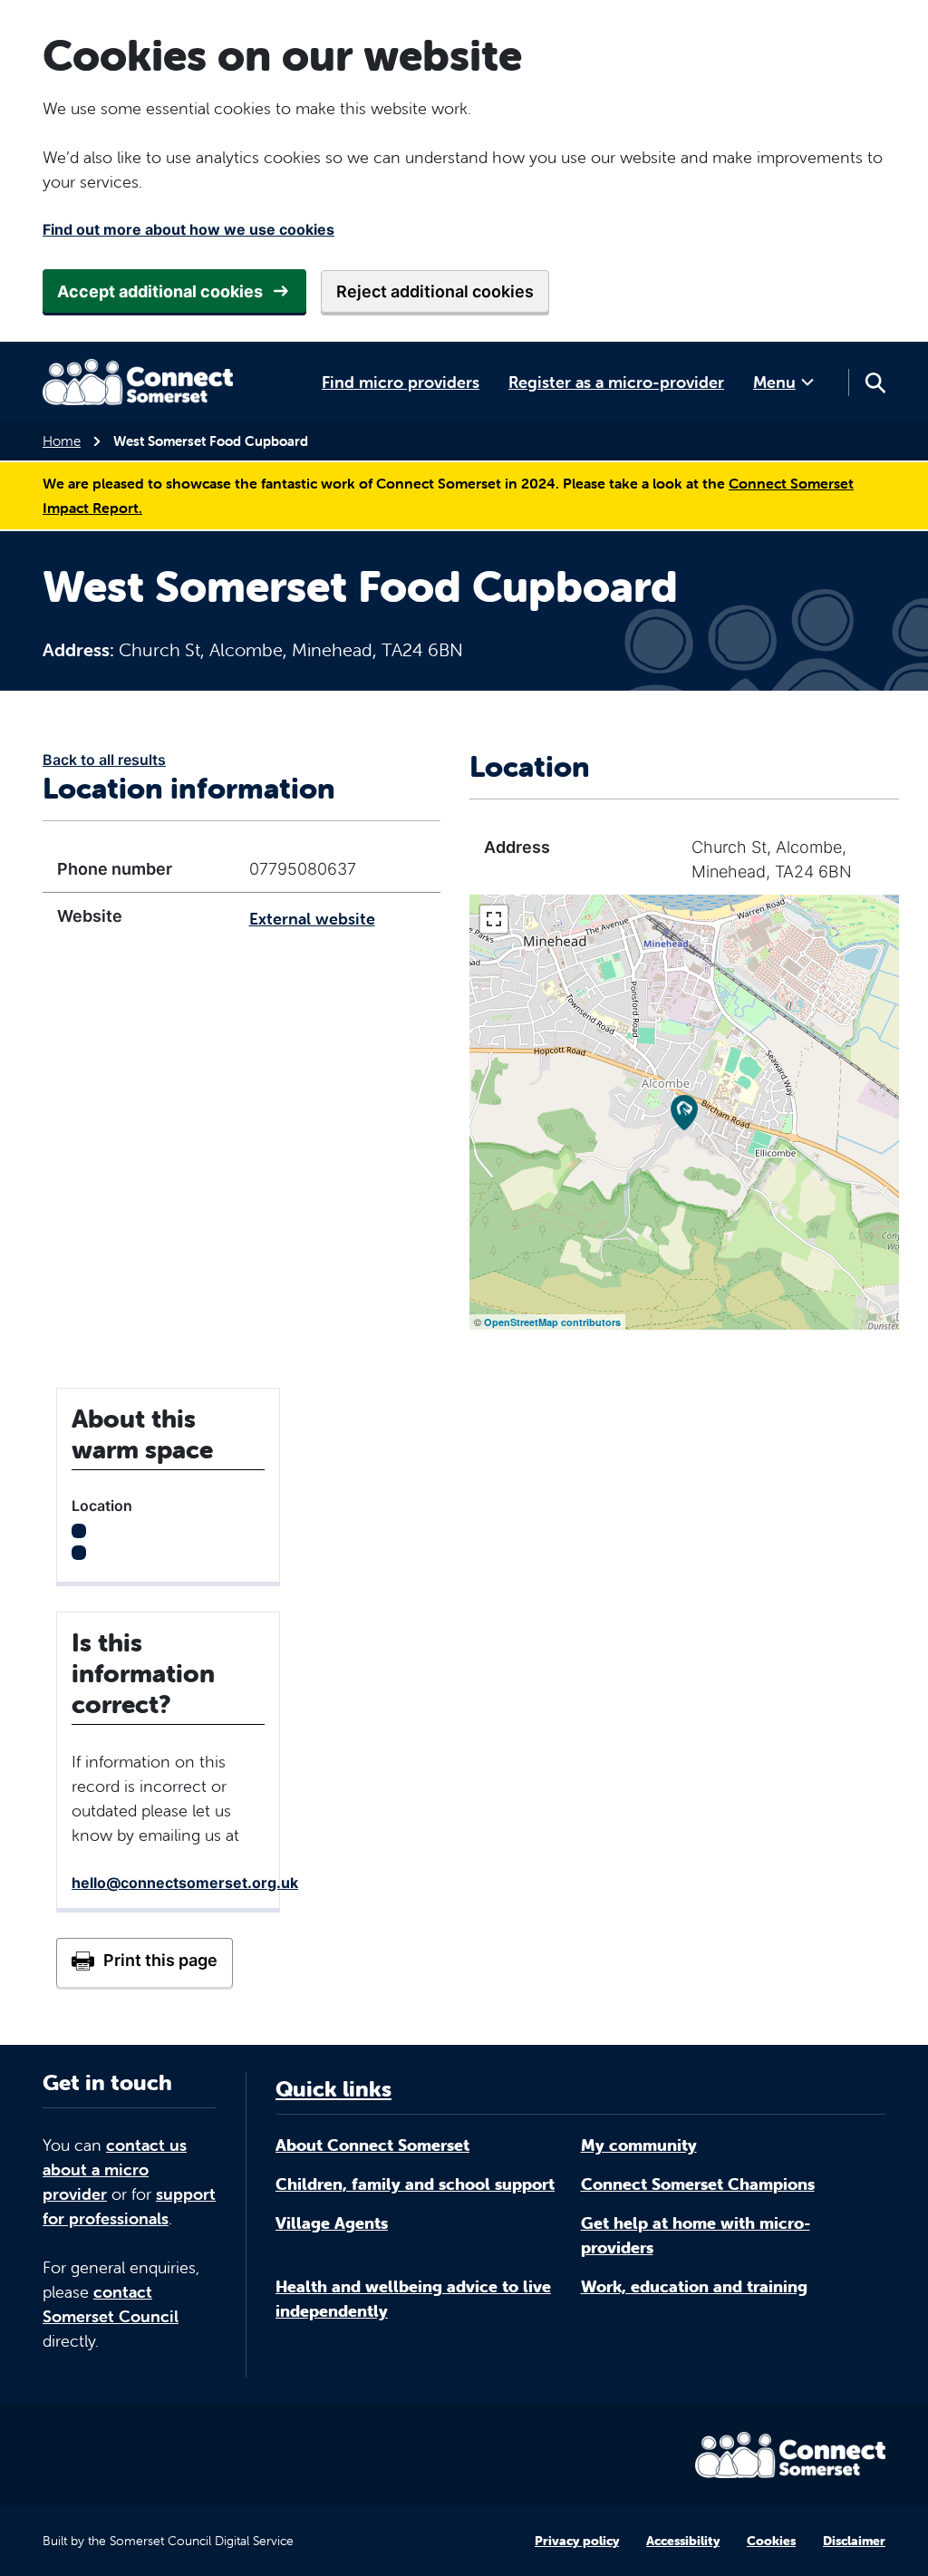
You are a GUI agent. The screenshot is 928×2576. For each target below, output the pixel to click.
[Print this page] (145, 1962)
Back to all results (104, 760)
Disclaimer (854, 2541)
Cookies (771, 2541)
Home (62, 441)
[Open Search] (875, 383)
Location (102, 1506)
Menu (774, 382)
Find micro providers (401, 382)
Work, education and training (694, 2286)
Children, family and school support (415, 2184)
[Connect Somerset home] (138, 382)
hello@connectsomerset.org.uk (185, 1883)
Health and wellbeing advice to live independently (413, 2299)
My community (639, 2145)
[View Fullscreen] (494, 919)
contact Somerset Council (111, 2304)
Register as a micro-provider (616, 382)
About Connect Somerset (372, 2145)
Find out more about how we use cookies (188, 229)
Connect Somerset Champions (698, 2184)
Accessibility (683, 2541)
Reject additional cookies (435, 291)
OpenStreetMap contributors (552, 1322)
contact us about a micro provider (115, 2169)
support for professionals (129, 2206)
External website (312, 919)
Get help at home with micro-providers (696, 2235)
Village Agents (332, 2223)
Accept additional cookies (160, 291)
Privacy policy (577, 2541)
